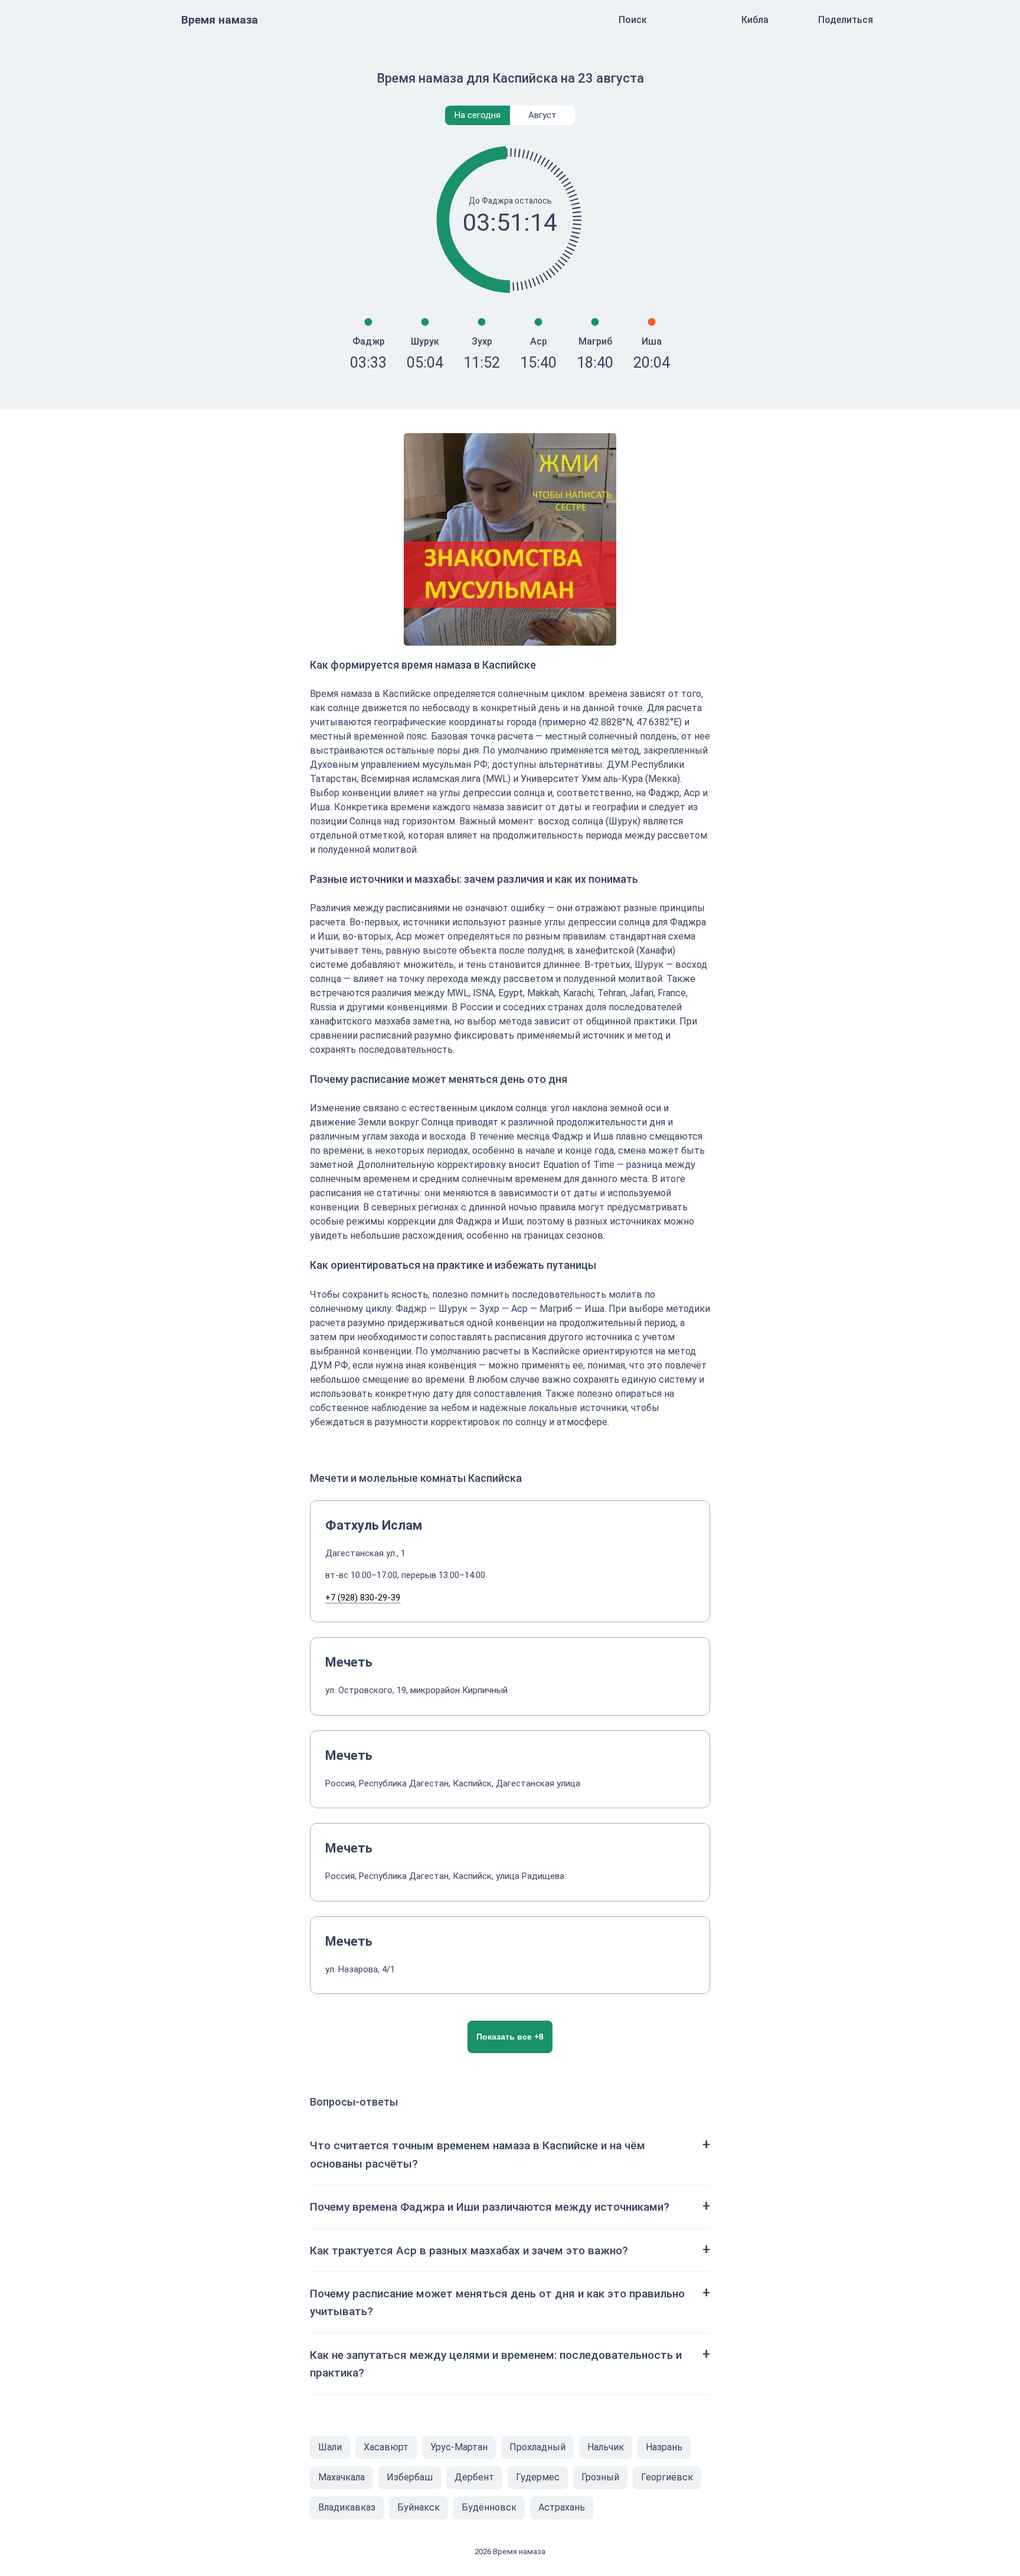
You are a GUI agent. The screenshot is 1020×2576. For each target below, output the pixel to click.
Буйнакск (419, 2507)
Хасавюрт (386, 2447)
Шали (330, 2447)
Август (542, 115)
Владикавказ (347, 2507)
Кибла (755, 20)
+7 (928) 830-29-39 (363, 1598)
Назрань (664, 2447)
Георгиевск (667, 2477)
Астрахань (562, 2507)
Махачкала (341, 2477)
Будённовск (489, 2507)
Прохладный (537, 2447)
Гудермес (538, 2477)
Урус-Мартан (459, 2447)
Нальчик (606, 2447)
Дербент (474, 2477)
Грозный (600, 2477)
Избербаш (410, 2477)
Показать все (510, 2037)
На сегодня (478, 115)
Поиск (633, 20)
